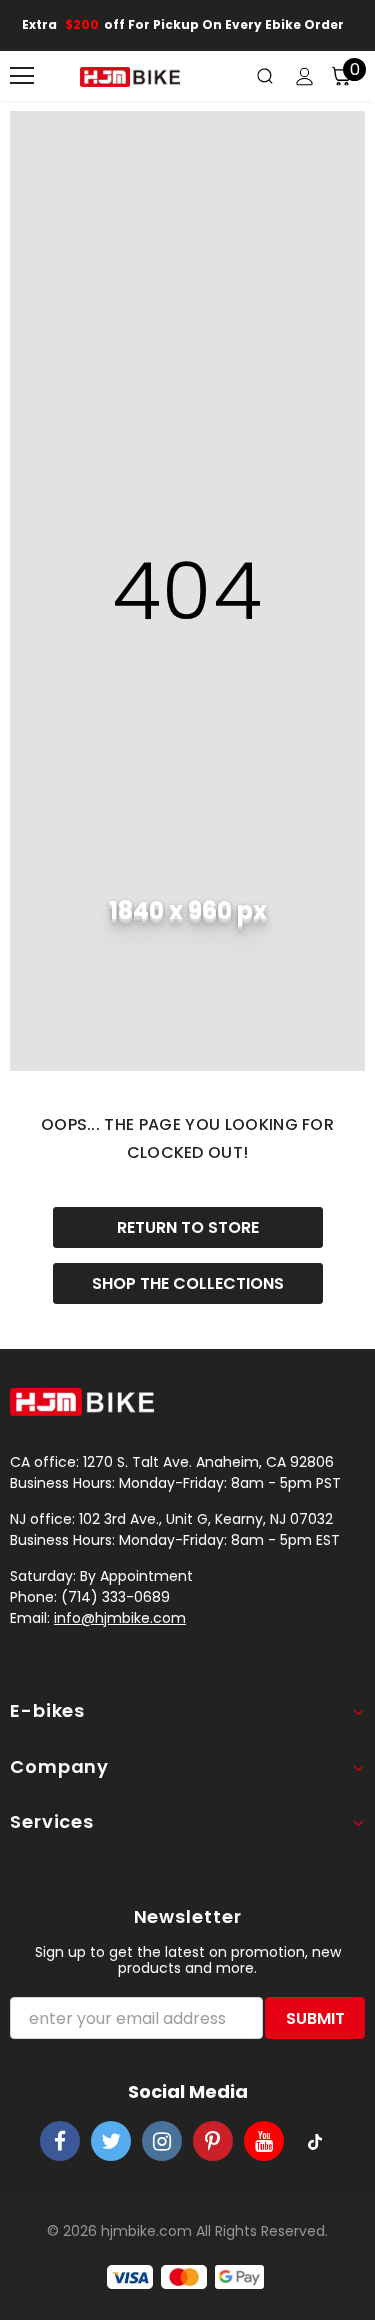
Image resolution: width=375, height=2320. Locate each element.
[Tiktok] (315, 2141)
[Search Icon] (265, 76)
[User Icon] (304, 76)
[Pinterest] (213, 2141)
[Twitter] (111, 2141)
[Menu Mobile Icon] (22, 76)
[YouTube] (264, 2141)
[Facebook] (60, 2141)
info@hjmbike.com (120, 1618)
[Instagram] (162, 2141)
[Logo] (130, 76)
